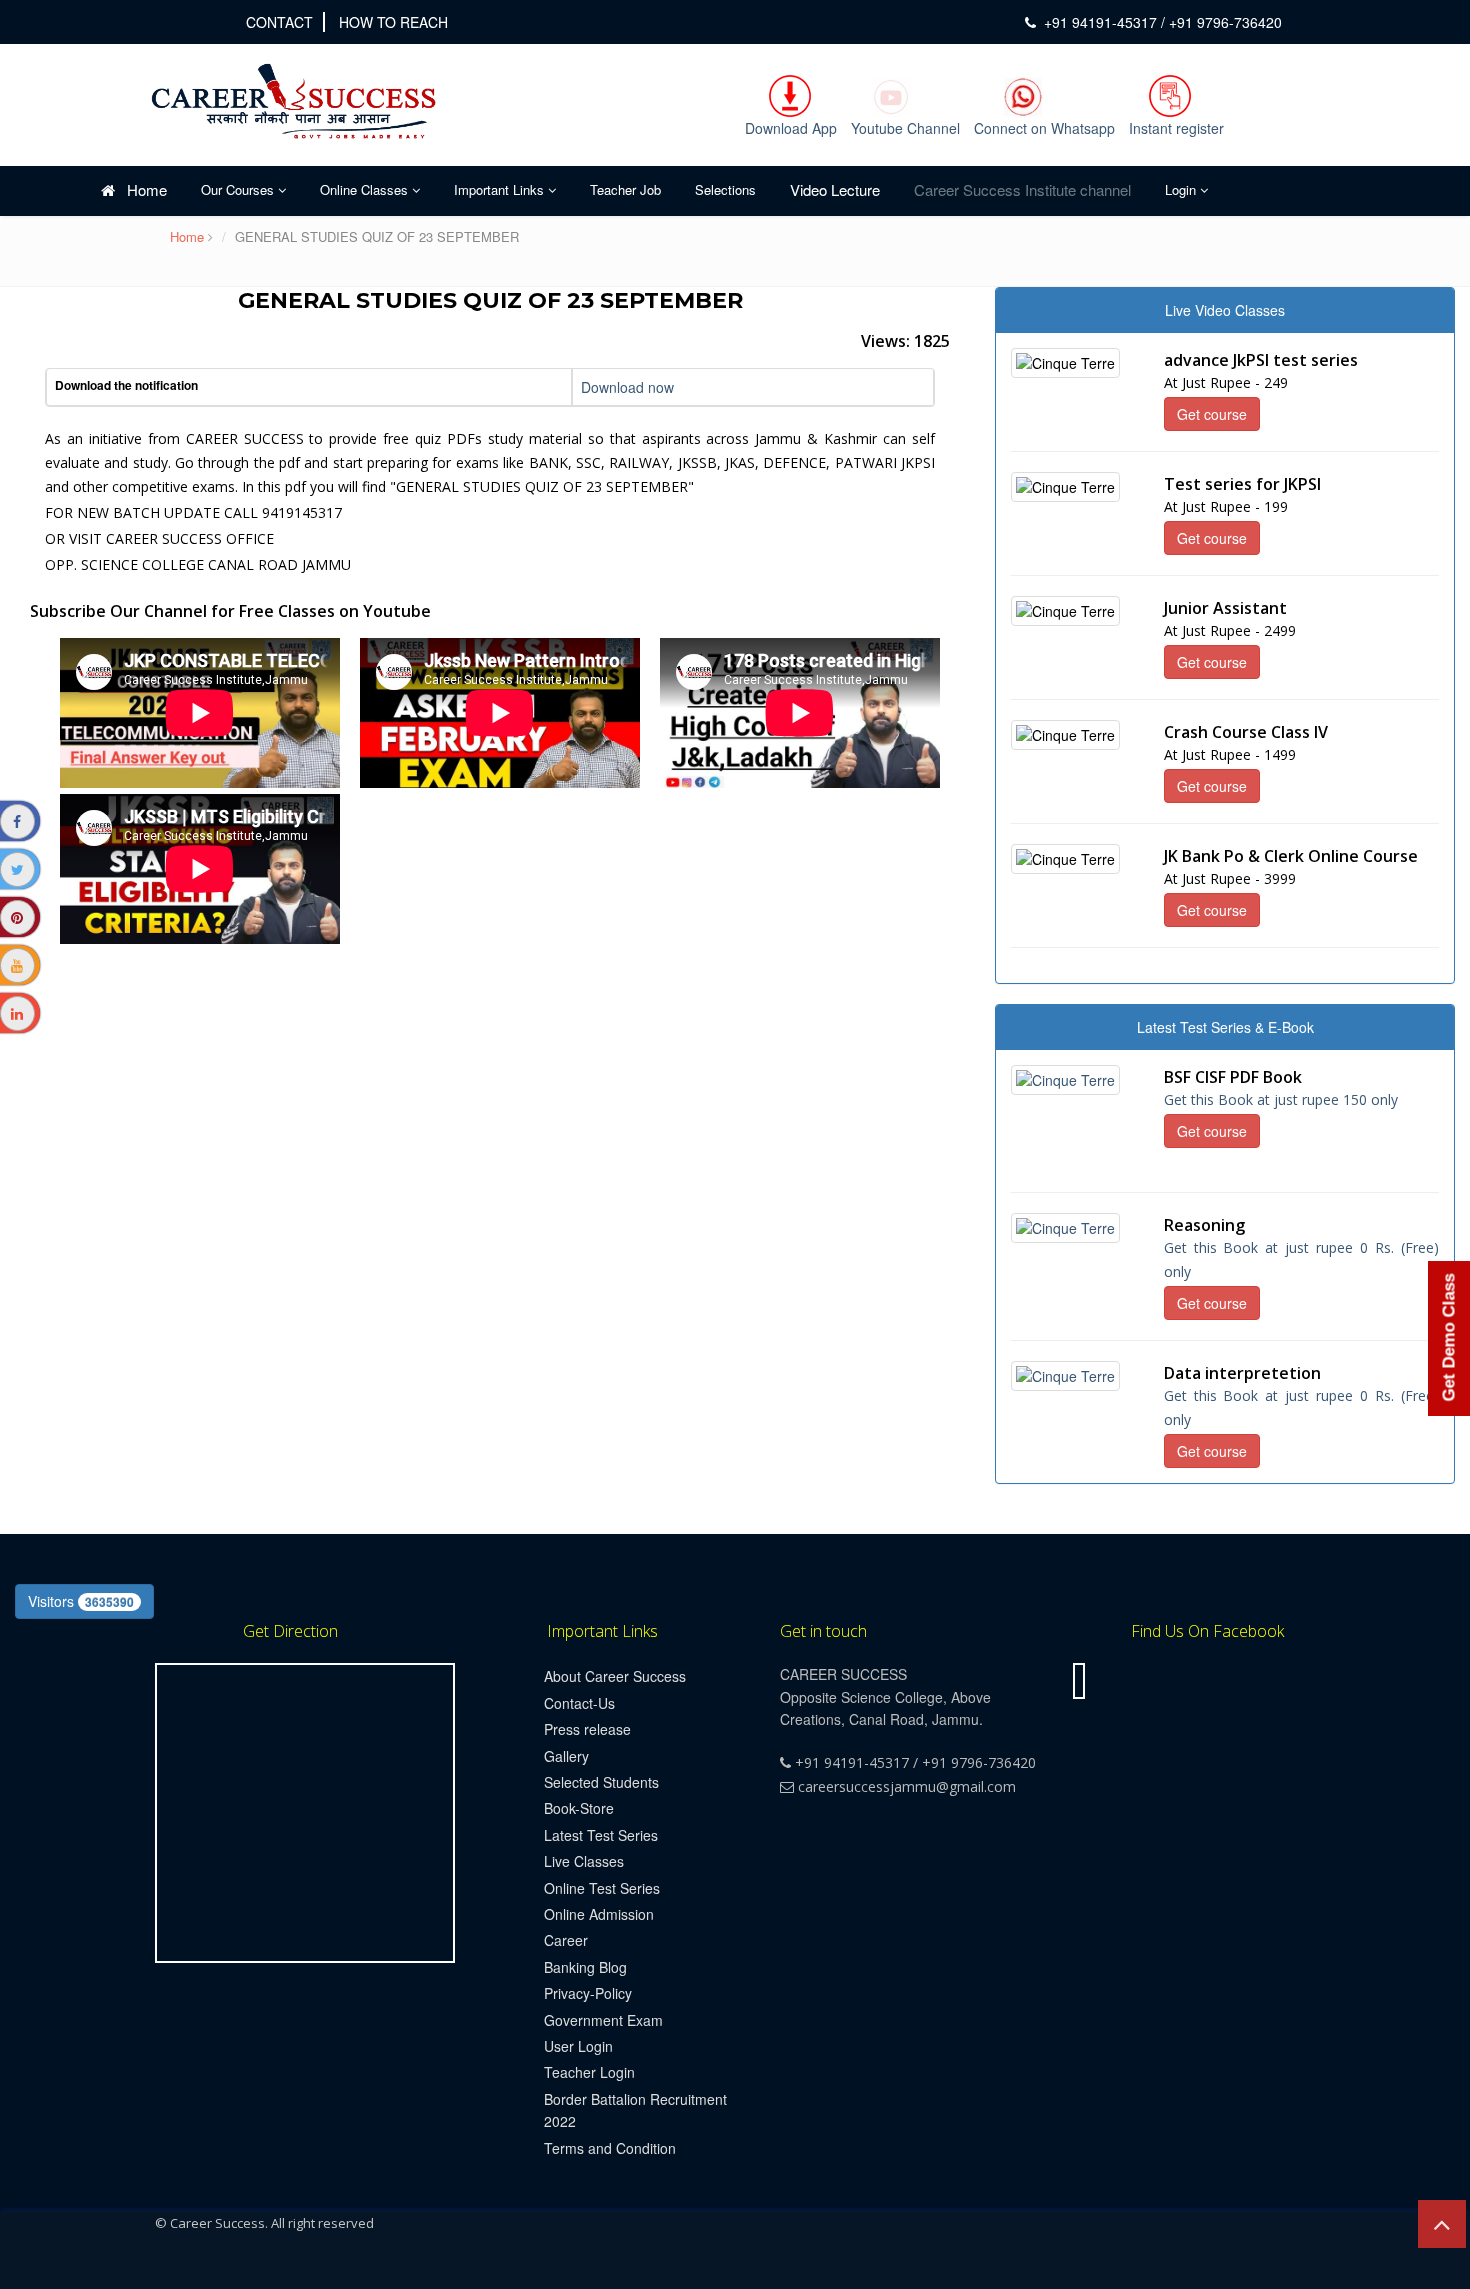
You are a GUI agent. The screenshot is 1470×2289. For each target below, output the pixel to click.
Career (566, 1940)
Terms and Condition (610, 2148)
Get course (1212, 414)
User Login (578, 2046)
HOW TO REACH (393, 22)
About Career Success (615, 1676)
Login (1182, 189)
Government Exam (603, 2020)
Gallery (566, 1756)
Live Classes (584, 1861)
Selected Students (601, 1782)
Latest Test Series (601, 1835)
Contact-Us (579, 1703)
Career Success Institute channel (1022, 189)
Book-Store (579, 1808)
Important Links (501, 189)
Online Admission (599, 1914)
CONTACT (279, 22)
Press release (587, 1729)
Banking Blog (585, 1967)
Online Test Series (602, 1888)
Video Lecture (835, 189)
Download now (627, 387)
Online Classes (366, 189)
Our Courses (239, 189)
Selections (725, 189)
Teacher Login (589, 2072)
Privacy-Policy (588, 1993)
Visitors (81, 1601)
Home (141, 189)
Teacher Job (625, 189)
